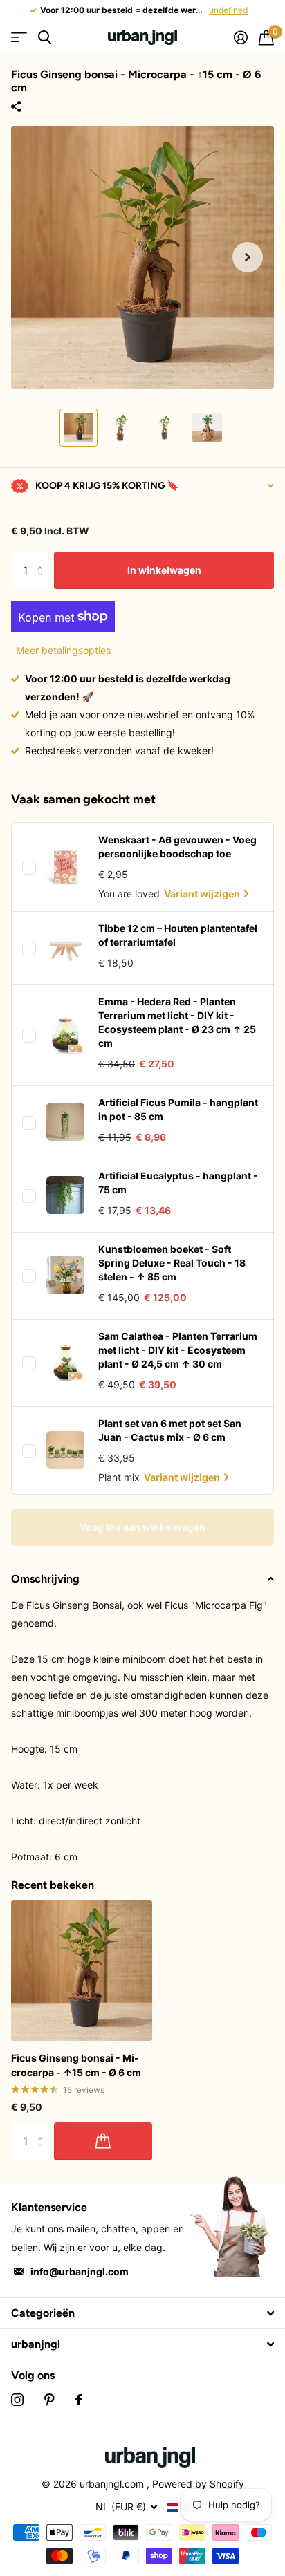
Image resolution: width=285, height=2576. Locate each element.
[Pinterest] (49, 2400)
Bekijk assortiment (19, 38)
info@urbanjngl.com (80, 2271)
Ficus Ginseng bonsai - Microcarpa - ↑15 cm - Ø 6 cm (76, 2065)
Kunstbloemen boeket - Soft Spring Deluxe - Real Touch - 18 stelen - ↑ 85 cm (172, 1263)
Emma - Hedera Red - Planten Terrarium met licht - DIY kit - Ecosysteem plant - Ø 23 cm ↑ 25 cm (177, 1022)
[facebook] (79, 2400)
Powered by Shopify (198, 2484)
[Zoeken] (45, 38)
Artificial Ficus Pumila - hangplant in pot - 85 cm (178, 1109)
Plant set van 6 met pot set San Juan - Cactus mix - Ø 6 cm (170, 1430)
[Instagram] (17, 2400)
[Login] (241, 37)
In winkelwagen (164, 570)
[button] (248, 257)
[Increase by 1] (43, 558)
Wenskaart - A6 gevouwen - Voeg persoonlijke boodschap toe (177, 847)
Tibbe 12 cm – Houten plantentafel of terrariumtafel (178, 935)
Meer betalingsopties (63, 650)
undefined (228, 10)
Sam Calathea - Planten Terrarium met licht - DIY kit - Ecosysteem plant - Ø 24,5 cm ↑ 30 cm (178, 1350)
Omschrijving (45, 1579)
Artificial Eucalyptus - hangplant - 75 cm (178, 1183)
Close (142, 2313)
